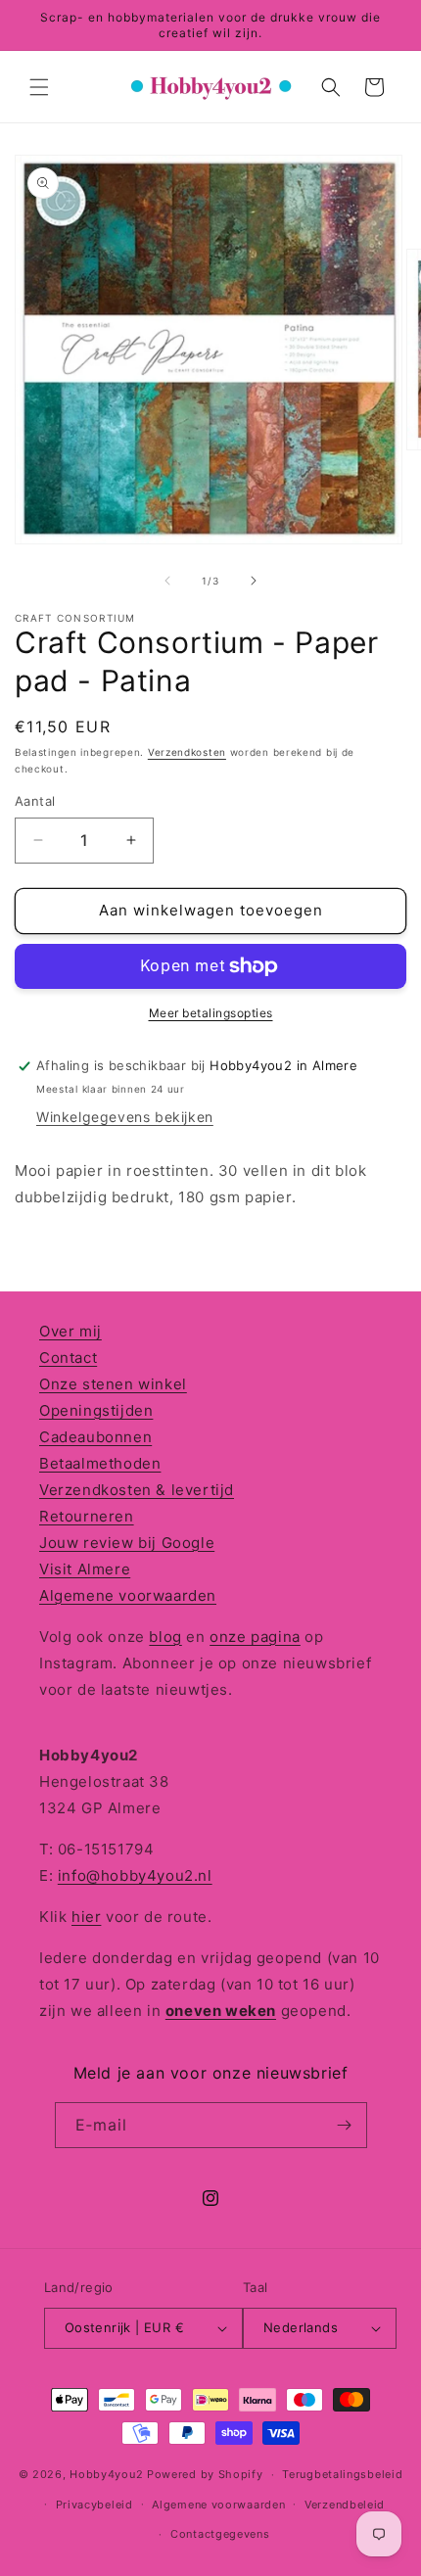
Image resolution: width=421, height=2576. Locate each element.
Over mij (70, 1331)
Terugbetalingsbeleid (342, 2474)
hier (86, 1917)
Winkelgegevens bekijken (125, 1117)
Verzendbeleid (345, 2505)
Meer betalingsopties (211, 1013)
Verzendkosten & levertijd (137, 1490)
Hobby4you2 (106, 2474)
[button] (39, 87)
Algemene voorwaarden (128, 1595)
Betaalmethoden (100, 1463)
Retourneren (87, 1516)
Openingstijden (96, 1410)
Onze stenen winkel (113, 1384)
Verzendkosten (187, 752)
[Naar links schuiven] (167, 581)
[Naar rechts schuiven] (254, 581)
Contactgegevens (220, 2534)
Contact (68, 1358)
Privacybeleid (94, 2505)
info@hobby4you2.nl (135, 1875)
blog (165, 1637)
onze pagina (255, 1637)
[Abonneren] (345, 2125)
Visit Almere (85, 1569)
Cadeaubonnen (95, 1437)
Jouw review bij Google (127, 1543)
